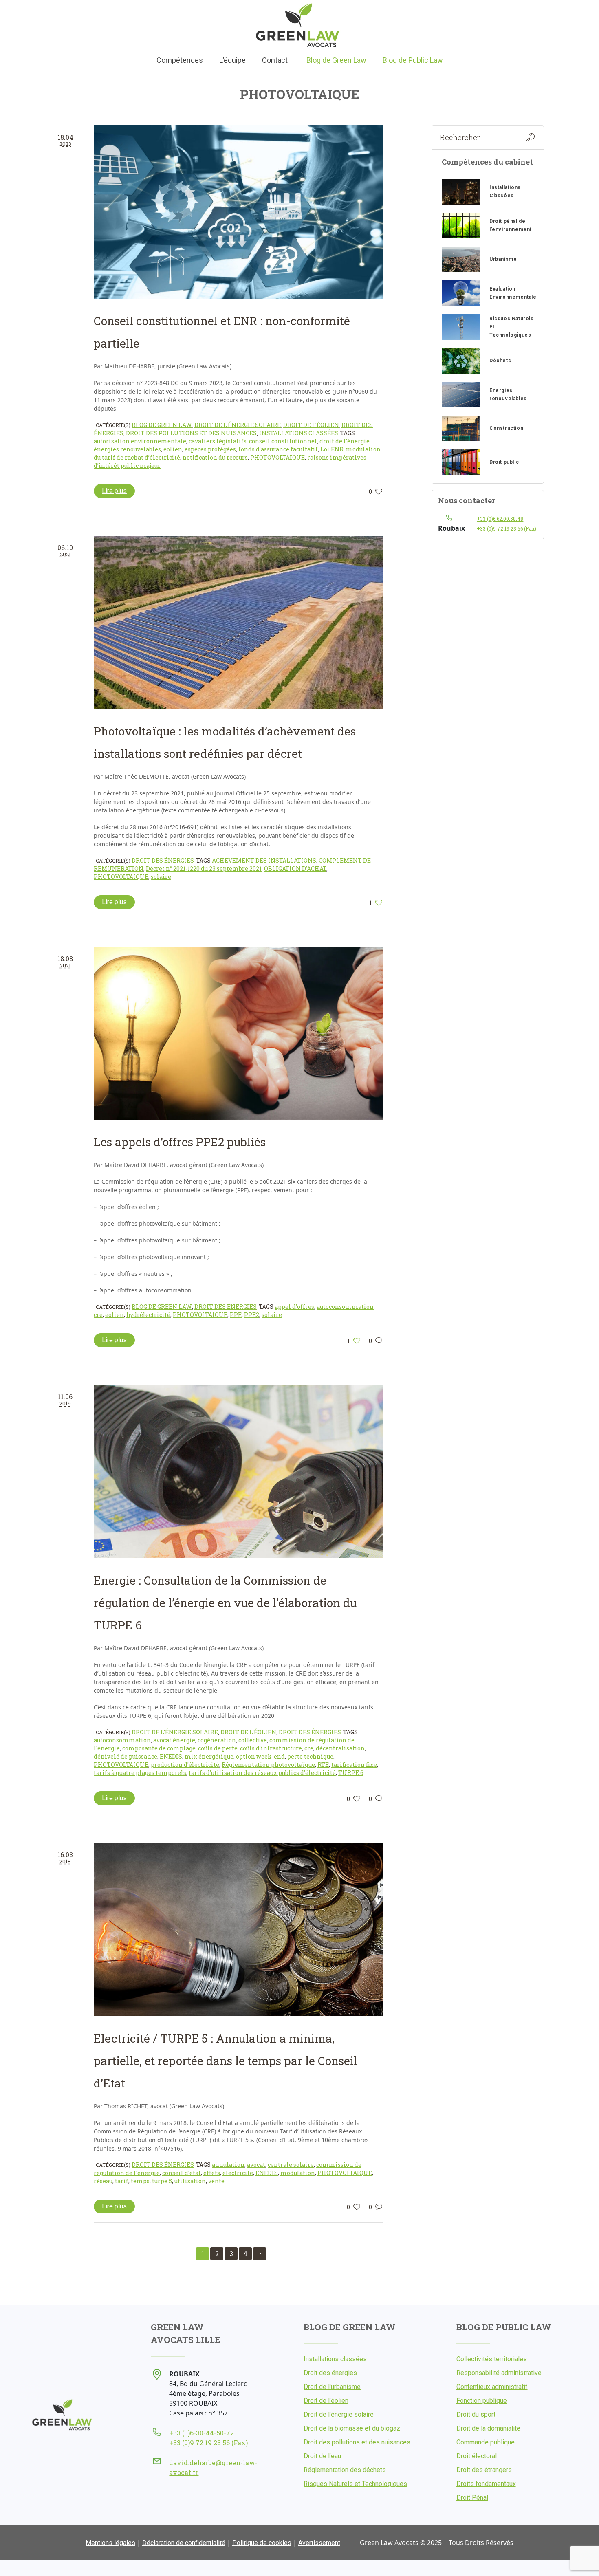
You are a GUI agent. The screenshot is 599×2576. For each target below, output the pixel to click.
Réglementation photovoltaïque (268, 1765)
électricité (238, 2173)
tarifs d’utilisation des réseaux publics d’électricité (262, 1773)
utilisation (190, 2181)
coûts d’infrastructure (271, 1748)
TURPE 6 (351, 1773)
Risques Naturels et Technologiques (355, 2484)
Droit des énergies (163, 860)
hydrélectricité (148, 1315)
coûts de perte (218, 1748)
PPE (236, 1315)
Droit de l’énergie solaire (339, 2414)
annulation (228, 2165)
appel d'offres (294, 1307)
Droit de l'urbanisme (332, 2387)
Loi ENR (332, 449)
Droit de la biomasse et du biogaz (352, 2428)
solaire (161, 877)
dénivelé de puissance (126, 1756)
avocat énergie (174, 1740)
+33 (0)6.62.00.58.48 (500, 519)
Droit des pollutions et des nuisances (191, 433)
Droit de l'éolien (311, 425)
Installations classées (299, 433)
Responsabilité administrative (499, 2373)
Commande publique (486, 2442)
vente (216, 2181)
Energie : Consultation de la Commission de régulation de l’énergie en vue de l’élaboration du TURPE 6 (225, 1603)
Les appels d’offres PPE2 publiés (180, 1142)
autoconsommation (345, 1307)
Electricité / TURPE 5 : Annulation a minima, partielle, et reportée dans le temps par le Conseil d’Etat (226, 2061)
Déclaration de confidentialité (184, 2543)
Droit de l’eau (322, 2456)
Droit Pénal (472, 2498)
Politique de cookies (262, 2543)
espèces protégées (210, 449)
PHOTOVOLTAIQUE (277, 457)
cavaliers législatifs (218, 441)
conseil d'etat (182, 2173)
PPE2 (252, 1315)
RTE (323, 1765)
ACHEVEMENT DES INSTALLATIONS (264, 860)
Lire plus (114, 491)
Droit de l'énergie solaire (238, 425)
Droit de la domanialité (488, 2428)
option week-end (260, 1756)
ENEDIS (171, 1756)
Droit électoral (477, 2456)
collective (253, 1740)
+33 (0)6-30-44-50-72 (202, 2433)
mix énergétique (209, 1756)
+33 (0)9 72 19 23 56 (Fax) (507, 528)
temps (140, 2181)
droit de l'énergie (345, 441)
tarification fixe (354, 1765)
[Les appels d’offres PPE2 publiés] (238, 1034)
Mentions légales (110, 2543)
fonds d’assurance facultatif (278, 449)
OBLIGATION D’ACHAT (295, 869)
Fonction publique (482, 2401)
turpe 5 (162, 2181)
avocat (256, 2165)
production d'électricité (185, 1765)
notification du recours (215, 457)
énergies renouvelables (127, 449)
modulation (298, 2173)
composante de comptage (159, 1748)
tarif (122, 2181)
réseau (103, 2181)
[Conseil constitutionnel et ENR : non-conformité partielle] (238, 212)
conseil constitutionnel (283, 441)
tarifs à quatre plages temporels (140, 1773)
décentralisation (340, 1748)
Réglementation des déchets (345, 2470)
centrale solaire (291, 2165)
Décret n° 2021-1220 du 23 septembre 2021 (204, 869)
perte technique (310, 1756)
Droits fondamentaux (486, 2484)
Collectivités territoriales (492, 2359)
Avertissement (319, 2543)
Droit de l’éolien (326, 2401)
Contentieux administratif (492, 2387)
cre (98, 1315)
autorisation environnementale (140, 441)
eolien (173, 449)
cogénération (217, 1740)
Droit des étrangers (484, 2470)
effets (212, 2173)
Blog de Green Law (162, 425)
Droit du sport (476, 2414)
